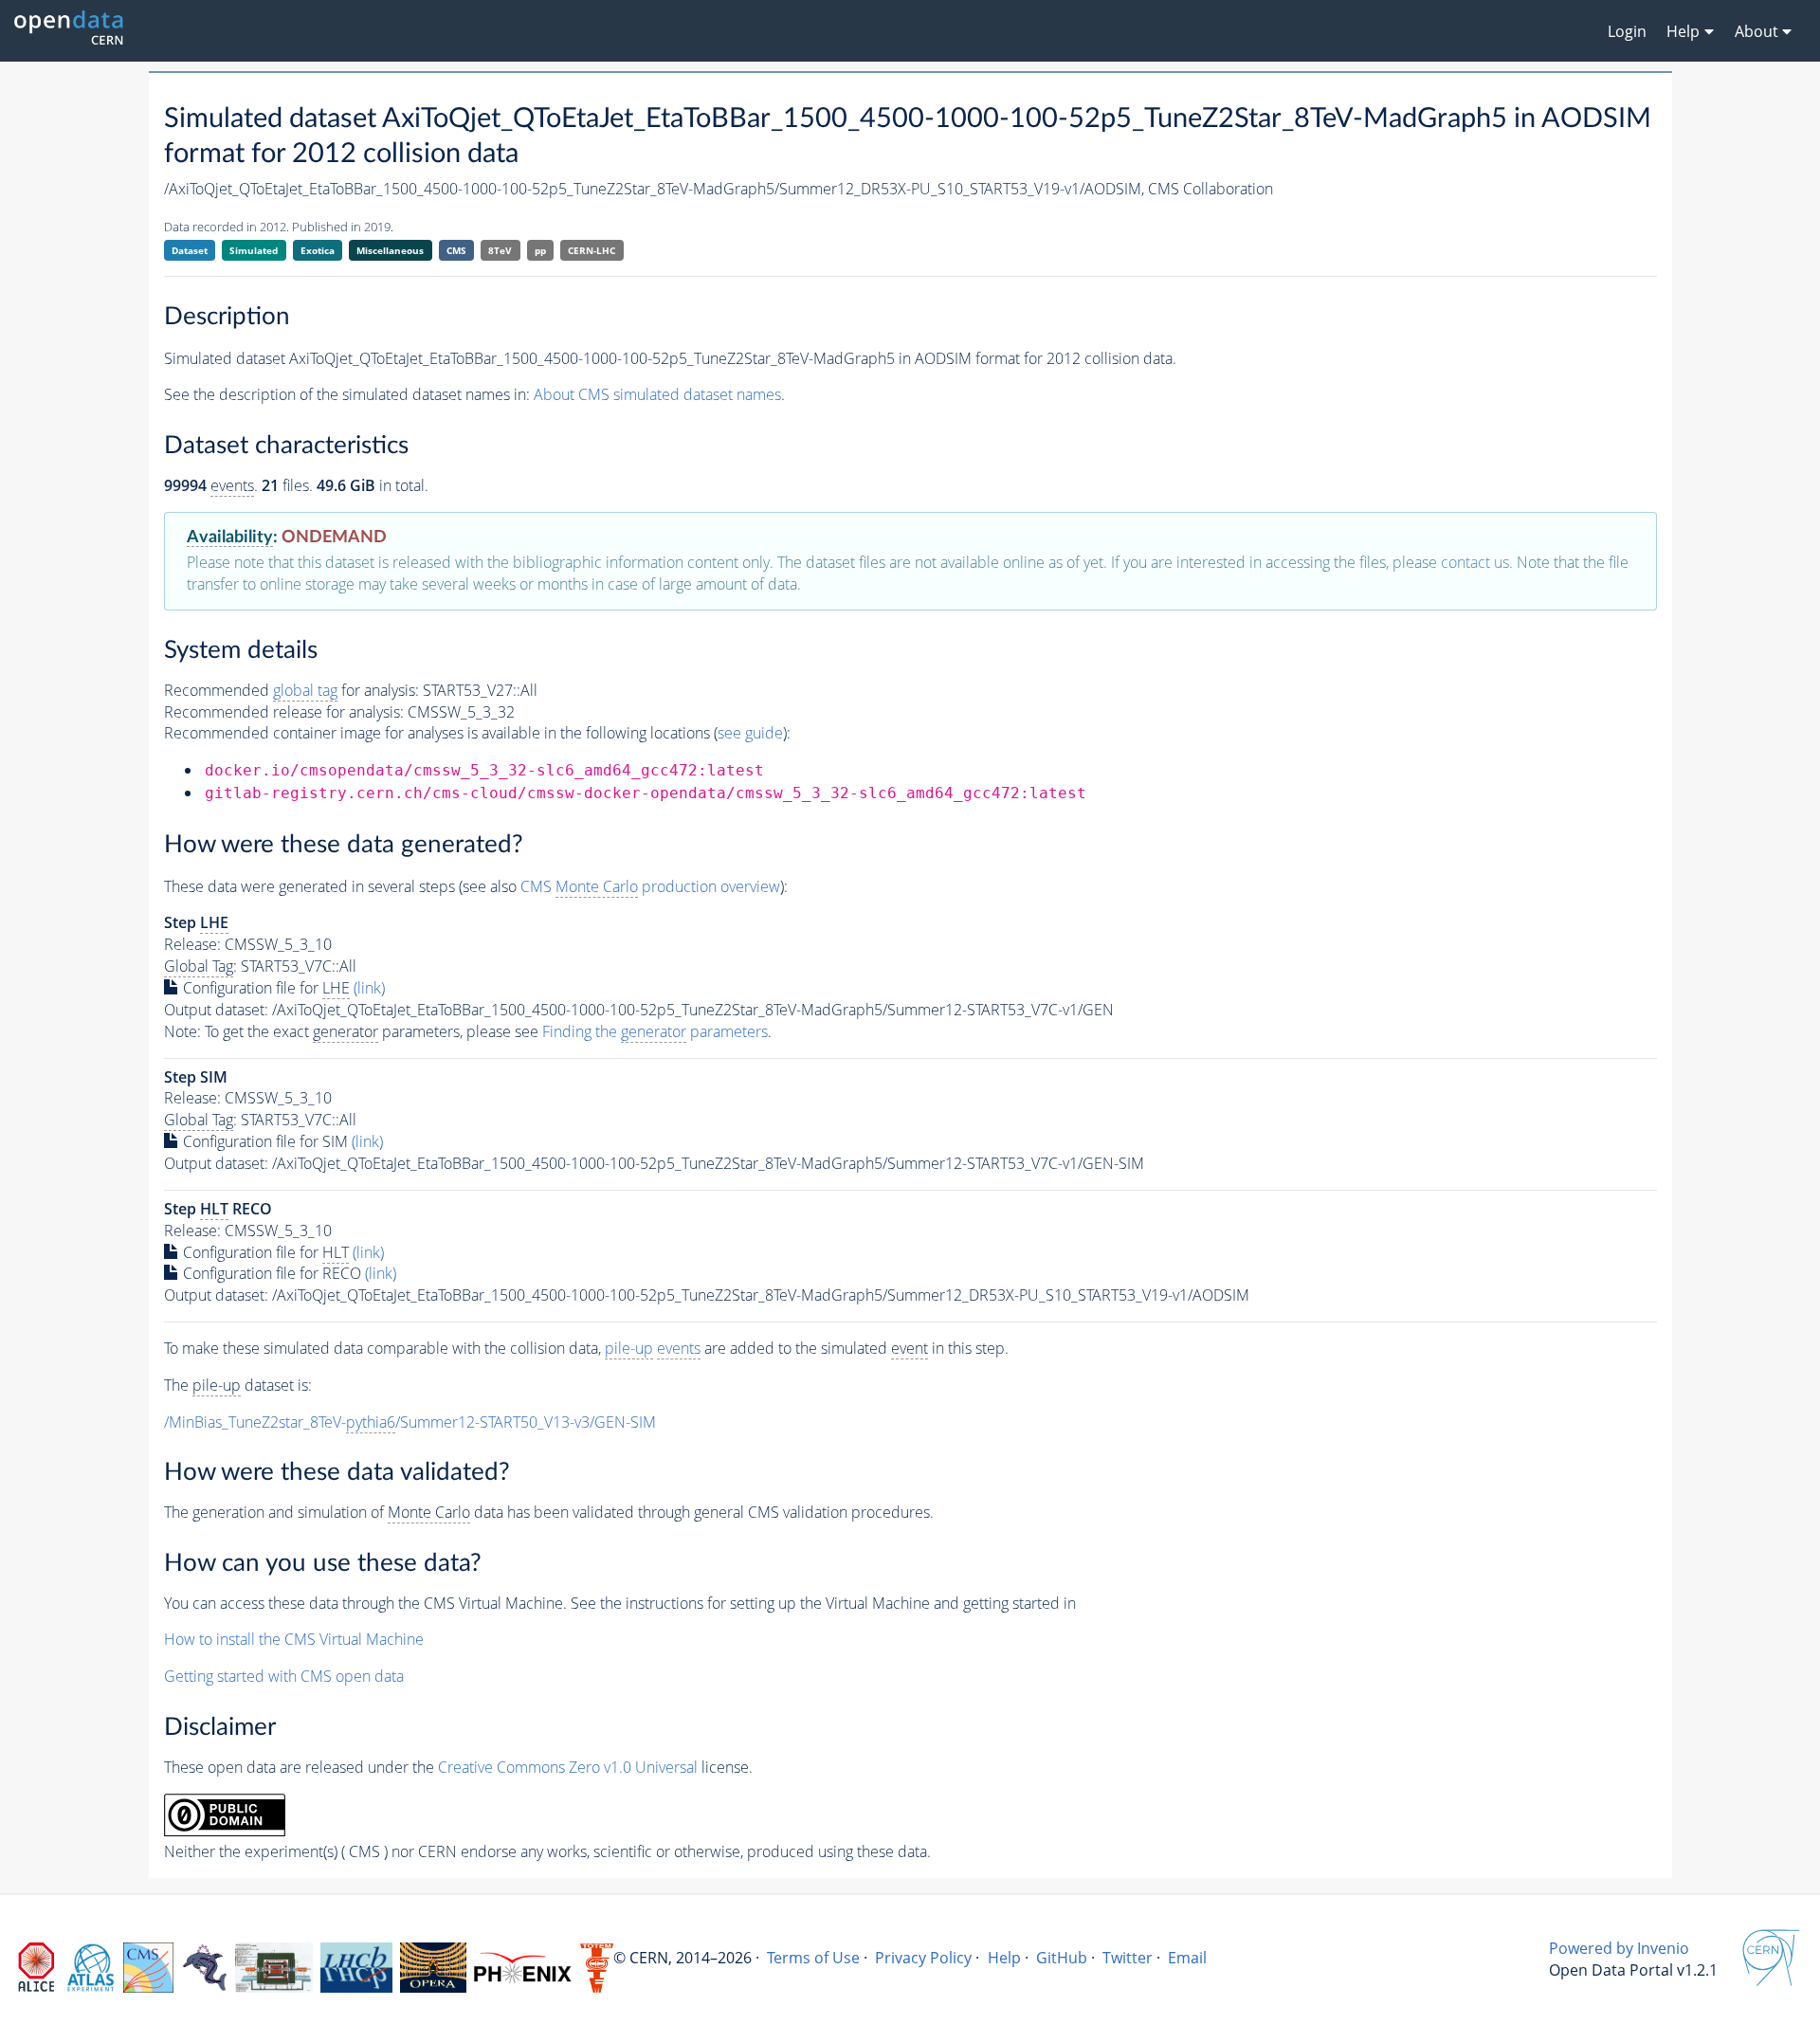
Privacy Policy (923, 1958)
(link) (369, 988)
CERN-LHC (591, 250)
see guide (750, 733)
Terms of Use (813, 1958)
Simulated (254, 250)
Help (1004, 1958)
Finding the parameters (655, 1031)
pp (540, 250)
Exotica (318, 250)
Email (1187, 1958)
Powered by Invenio (1619, 1948)
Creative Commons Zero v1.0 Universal (568, 1767)
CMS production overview (650, 886)
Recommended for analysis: (291, 690)
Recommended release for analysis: (284, 712)
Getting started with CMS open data (284, 1676)
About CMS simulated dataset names (657, 394)
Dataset (190, 250)
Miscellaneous (390, 250)
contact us (1475, 562)
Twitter (1128, 1958)
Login (1627, 31)
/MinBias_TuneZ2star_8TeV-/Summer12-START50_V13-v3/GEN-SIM (410, 1422)
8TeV (500, 250)
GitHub (1062, 1958)
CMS (456, 250)
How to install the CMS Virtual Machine (294, 1639)
